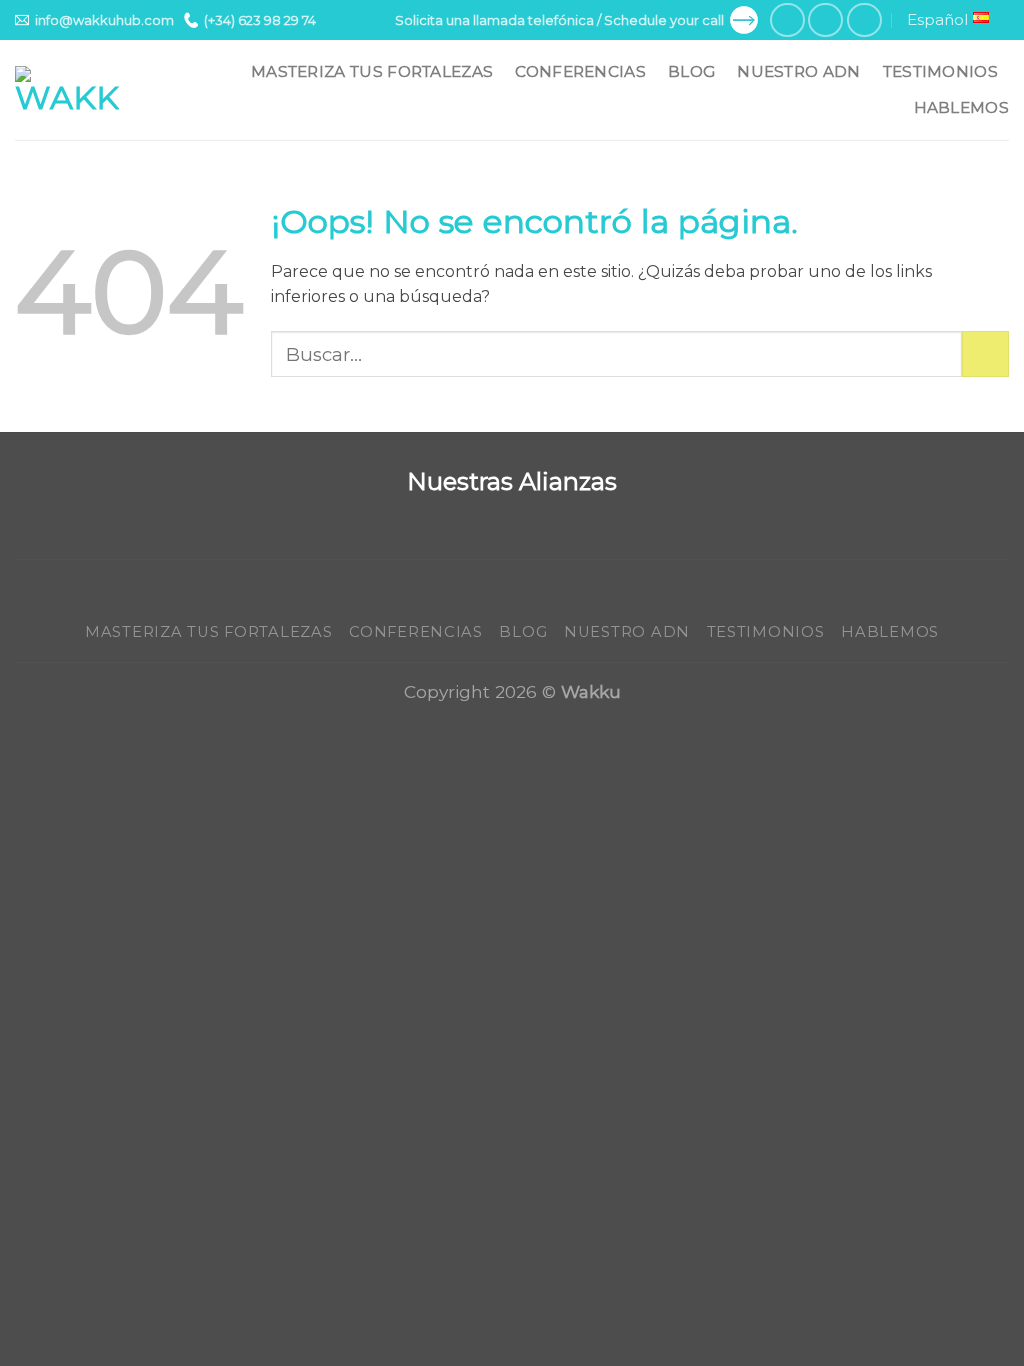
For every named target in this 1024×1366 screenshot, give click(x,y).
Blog (691, 71)
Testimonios (940, 71)
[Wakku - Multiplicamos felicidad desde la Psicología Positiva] (67, 90)
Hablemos (961, 107)
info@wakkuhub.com (104, 20)
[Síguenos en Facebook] (787, 20)
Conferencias (580, 71)
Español (937, 19)
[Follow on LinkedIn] (864, 20)
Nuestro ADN (798, 71)
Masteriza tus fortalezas (372, 71)
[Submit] (985, 354)
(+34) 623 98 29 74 (260, 20)
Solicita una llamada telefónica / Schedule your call (559, 20)
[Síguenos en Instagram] (825, 20)
